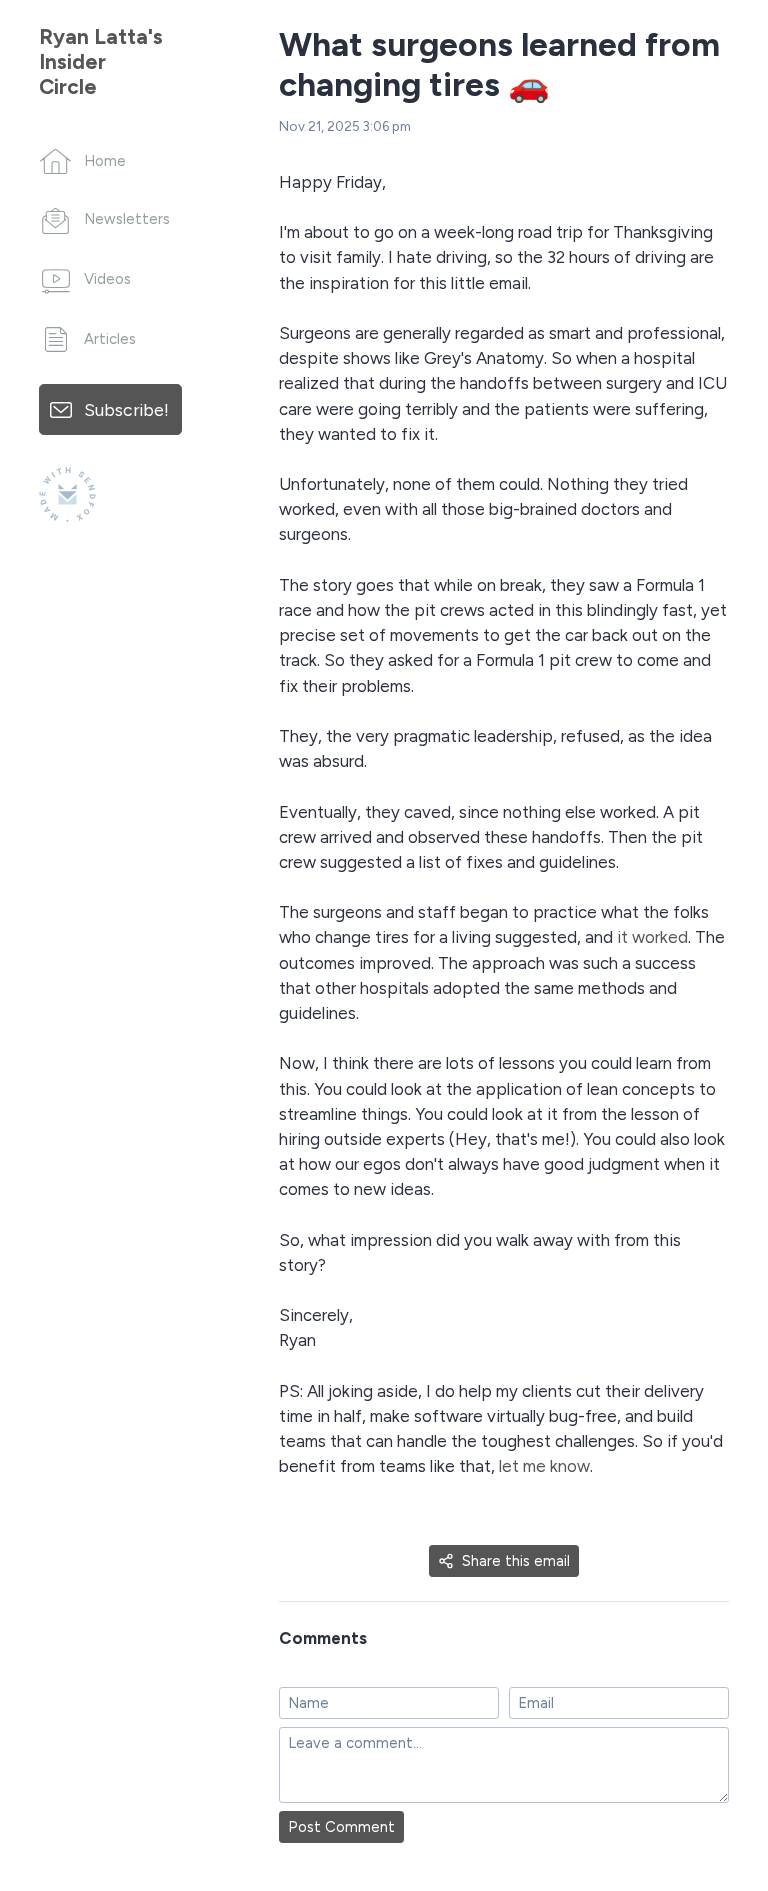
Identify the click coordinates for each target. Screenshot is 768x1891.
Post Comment (341, 1827)
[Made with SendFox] (67, 494)
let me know (544, 1466)
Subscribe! (126, 409)
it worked (652, 937)
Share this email (516, 1561)
